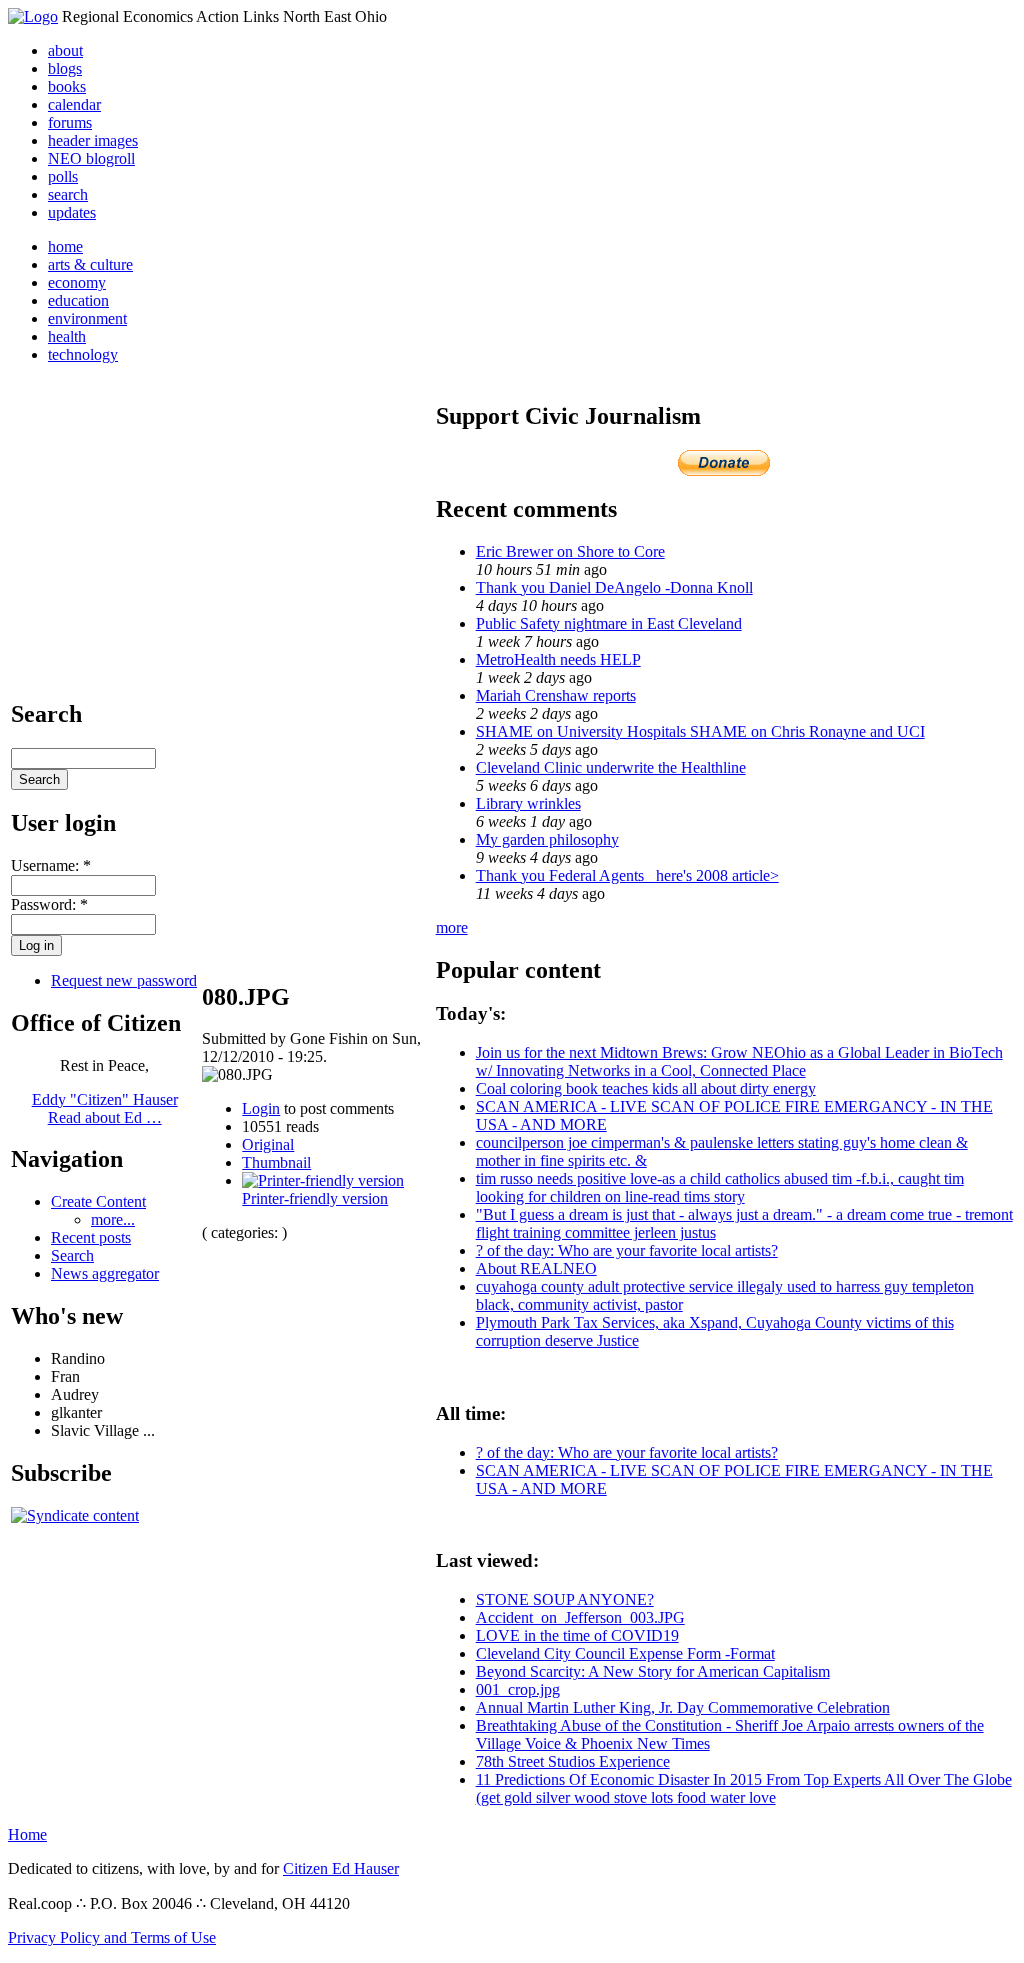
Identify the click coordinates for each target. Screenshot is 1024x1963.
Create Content (98, 1201)
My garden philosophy (547, 839)
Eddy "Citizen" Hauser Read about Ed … (105, 1108)
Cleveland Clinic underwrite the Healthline (611, 767)
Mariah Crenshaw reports (556, 695)
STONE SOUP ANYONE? (565, 1599)
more (452, 927)
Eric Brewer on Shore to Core (570, 551)
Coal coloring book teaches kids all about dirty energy (646, 1088)
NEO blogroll (91, 158)
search (68, 194)
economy (77, 282)
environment (87, 318)
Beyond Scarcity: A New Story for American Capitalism (653, 1671)
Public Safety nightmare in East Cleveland (609, 623)
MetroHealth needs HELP (558, 659)
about (65, 50)
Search (72, 1255)
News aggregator (105, 1273)
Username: (51, 865)
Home (27, 1834)
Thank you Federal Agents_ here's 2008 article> (627, 875)
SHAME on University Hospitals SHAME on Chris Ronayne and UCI (700, 731)
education (78, 300)
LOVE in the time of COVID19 (577, 1635)
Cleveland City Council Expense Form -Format (625, 1653)
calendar (74, 104)
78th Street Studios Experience (573, 1761)
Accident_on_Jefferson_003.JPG (580, 1617)
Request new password (124, 980)
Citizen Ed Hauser (341, 1868)
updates (72, 212)
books (67, 86)
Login (261, 1108)
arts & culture (90, 264)
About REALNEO (536, 1268)
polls (63, 176)
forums (70, 122)
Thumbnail (276, 1162)
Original (268, 1144)
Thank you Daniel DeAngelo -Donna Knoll (614, 587)
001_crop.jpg (518, 1689)
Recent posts (91, 1237)
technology (83, 354)
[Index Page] (33, 16)
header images (93, 140)
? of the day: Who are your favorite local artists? (627, 1250)
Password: (49, 904)
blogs (65, 68)
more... (113, 1219)
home (65, 246)
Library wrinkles (528, 803)
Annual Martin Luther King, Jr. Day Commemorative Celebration (683, 1707)
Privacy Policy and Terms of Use (112, 1937)
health (67, 336)
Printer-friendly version (315, 1198)
